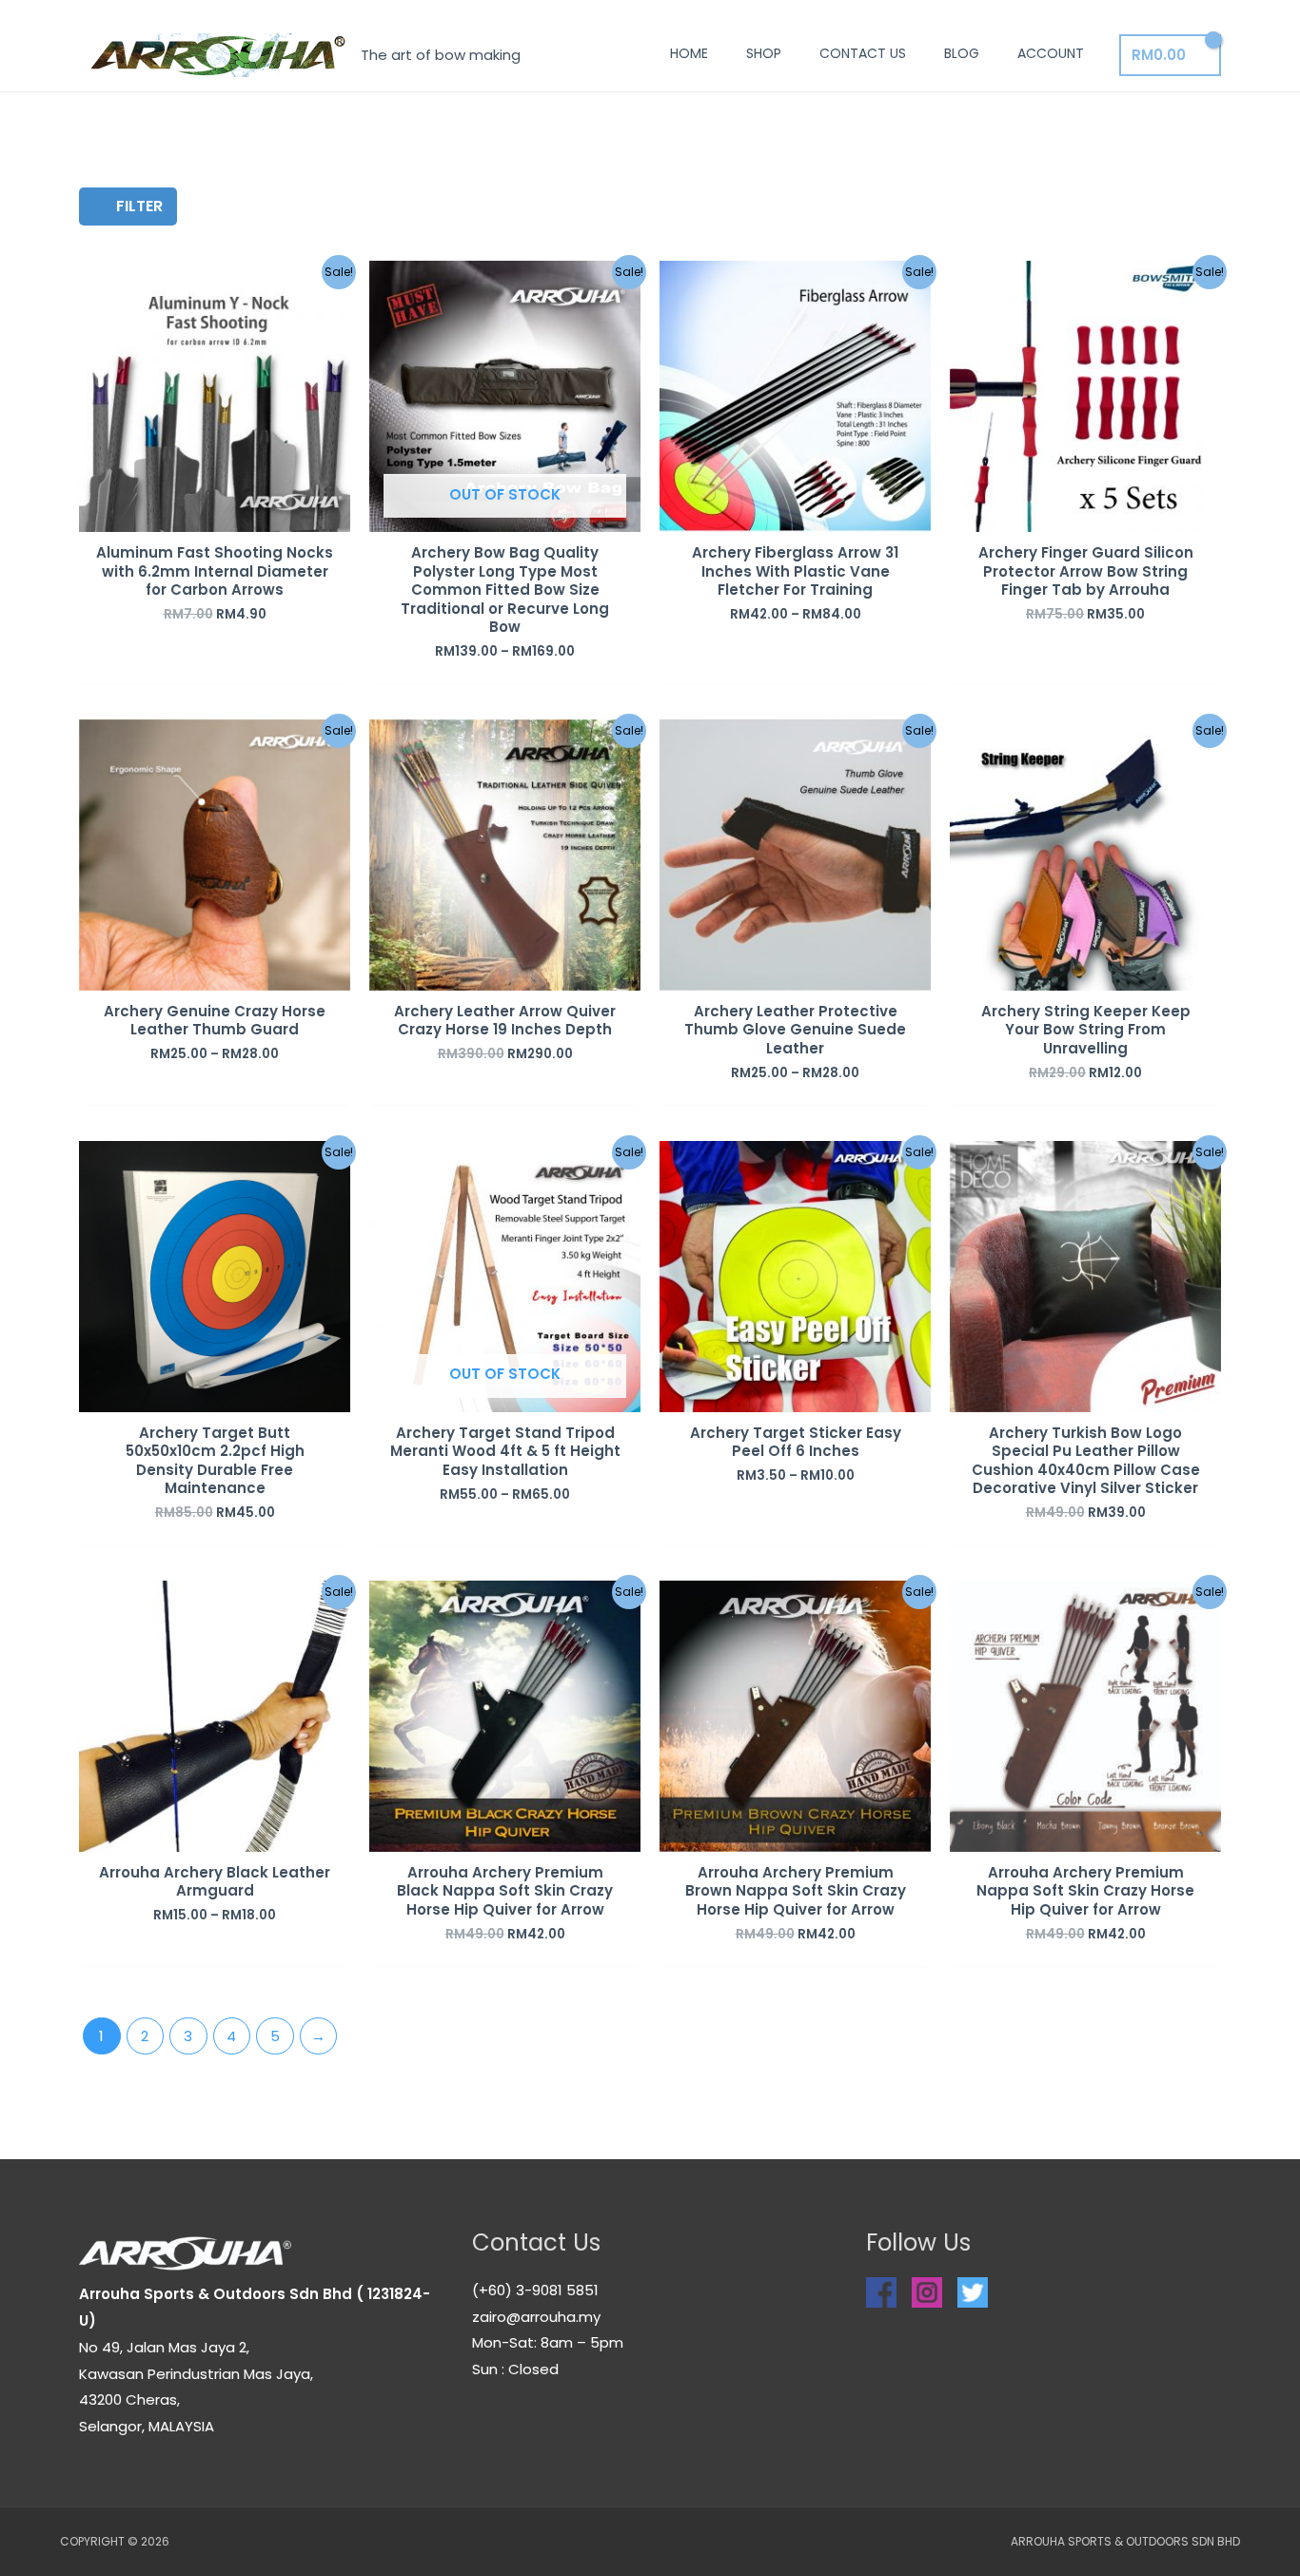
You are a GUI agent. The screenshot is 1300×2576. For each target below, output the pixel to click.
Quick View (215, 516)
